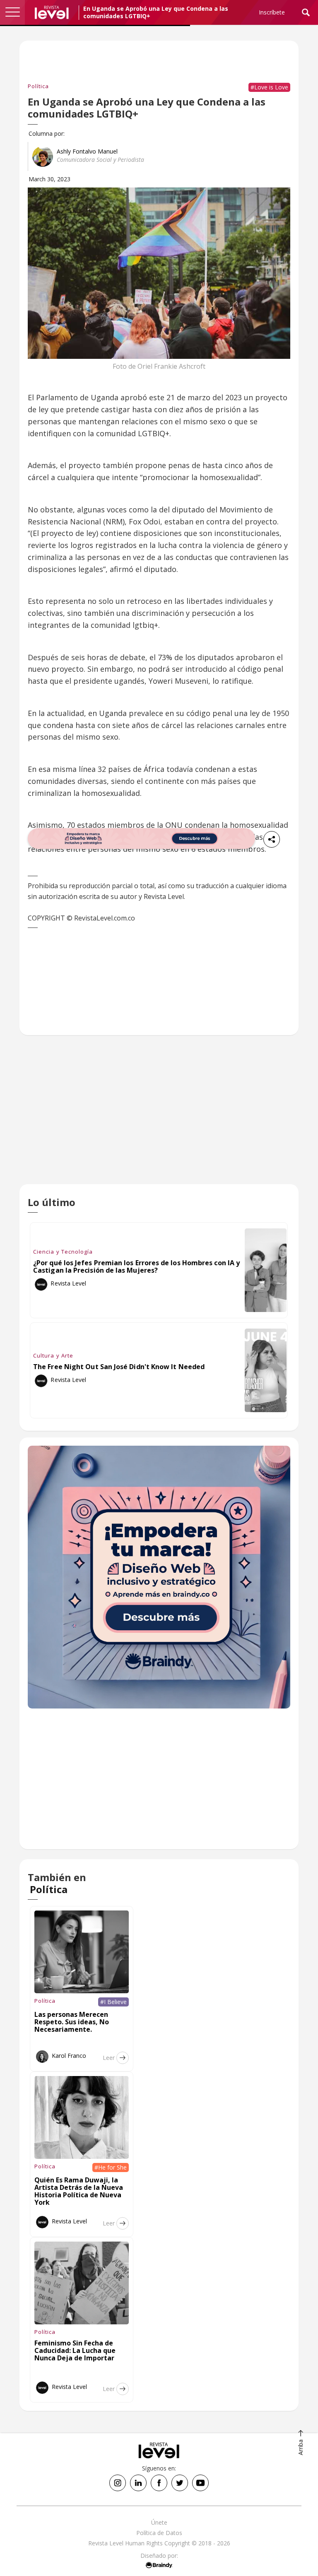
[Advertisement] (159, 1116)
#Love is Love (269, 87)
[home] (52, 12)
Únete (159, 2522)
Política (38, 86)
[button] (12, 12)
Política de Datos (159, 2533)
